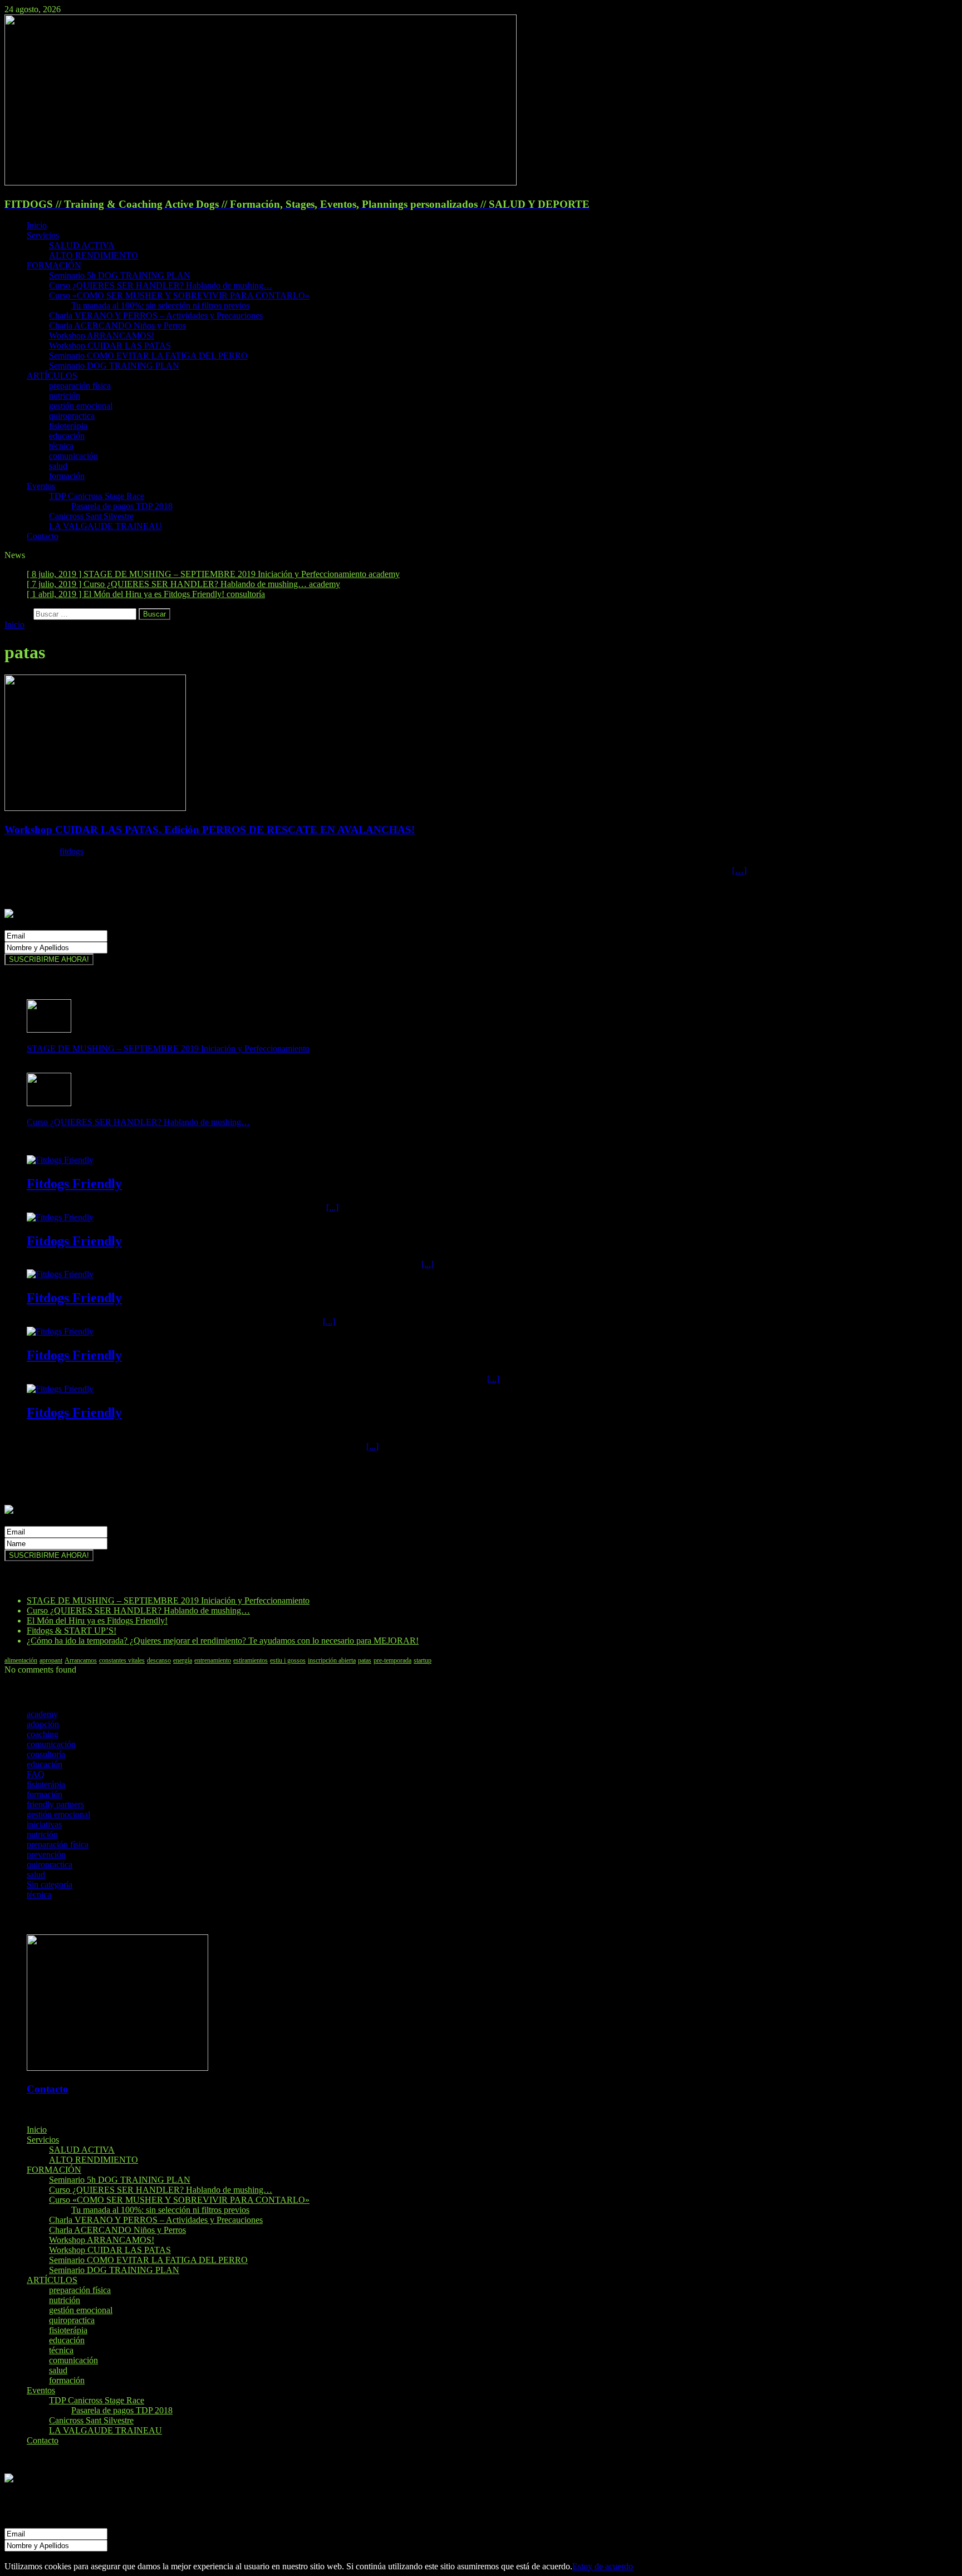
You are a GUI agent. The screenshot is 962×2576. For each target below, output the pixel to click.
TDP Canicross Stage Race (97, 496)
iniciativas (44, 1824)
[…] (739, 870)
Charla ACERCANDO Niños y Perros (117, 326)
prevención (46, 1854)
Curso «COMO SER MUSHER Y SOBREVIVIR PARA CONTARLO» (179, 295)
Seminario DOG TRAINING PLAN (114, 366)
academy (42, 1714)
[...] (332, 1207)
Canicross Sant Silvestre (91, 516)
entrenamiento (213, 1660)
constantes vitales (122, 1660)
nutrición (65, 396)
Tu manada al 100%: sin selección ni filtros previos (160, 305)
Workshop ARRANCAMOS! (102, 336)
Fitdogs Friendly (74, 1184)
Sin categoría (50, 1885)
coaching (43, 1734)
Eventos (41, 486)
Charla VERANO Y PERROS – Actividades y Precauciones (156, 316)
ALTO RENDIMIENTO (94, 255)
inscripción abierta (332, 1660)
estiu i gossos (288, 1660)
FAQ (36, 1774)
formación (67, 476)
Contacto (43, 536)
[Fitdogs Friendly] (60, 1160)
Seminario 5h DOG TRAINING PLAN (120, 275)
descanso (159, 1660)
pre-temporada (392, 1660)
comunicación (73, 456)
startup (423, 1660)
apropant (51, 1660)
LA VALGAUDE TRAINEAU (105, 526)
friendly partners (55, 1804)
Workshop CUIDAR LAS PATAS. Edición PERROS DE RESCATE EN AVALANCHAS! (210, 830)
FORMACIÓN (54, 265)
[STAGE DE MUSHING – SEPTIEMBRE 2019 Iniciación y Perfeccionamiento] (49, 1030)
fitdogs (72, 851)
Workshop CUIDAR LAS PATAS (110, 346)
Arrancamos (81, 1660)
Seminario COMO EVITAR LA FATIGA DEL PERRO (148, 356)
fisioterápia (68, 426)
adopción (43, 1724)
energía (183, 1660)
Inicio (37, 225)
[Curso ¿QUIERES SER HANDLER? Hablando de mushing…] (49, 1103)
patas (365, 1660)
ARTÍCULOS (52, 376)
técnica (61, 446)
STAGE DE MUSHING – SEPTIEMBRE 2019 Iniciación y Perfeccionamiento (168, 1049)
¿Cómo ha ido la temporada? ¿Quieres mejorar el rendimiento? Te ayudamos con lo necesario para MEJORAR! (223, 1641)
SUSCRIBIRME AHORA (52, 2556)
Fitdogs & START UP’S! (72, 1631)
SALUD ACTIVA (82, 245)
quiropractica (72, 416)
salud (58, 466)
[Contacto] (117, 2068)
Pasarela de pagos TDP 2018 (122, 506)
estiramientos (251, 1660)
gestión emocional (81, 406)
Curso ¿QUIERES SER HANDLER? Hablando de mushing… (161, 285)
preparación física (80, 386)
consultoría (46, 1754)
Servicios (43, 235)
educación (67, 436)
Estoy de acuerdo (603, 2566)
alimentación (21, 1660)
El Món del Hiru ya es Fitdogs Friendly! (97, 1621)
